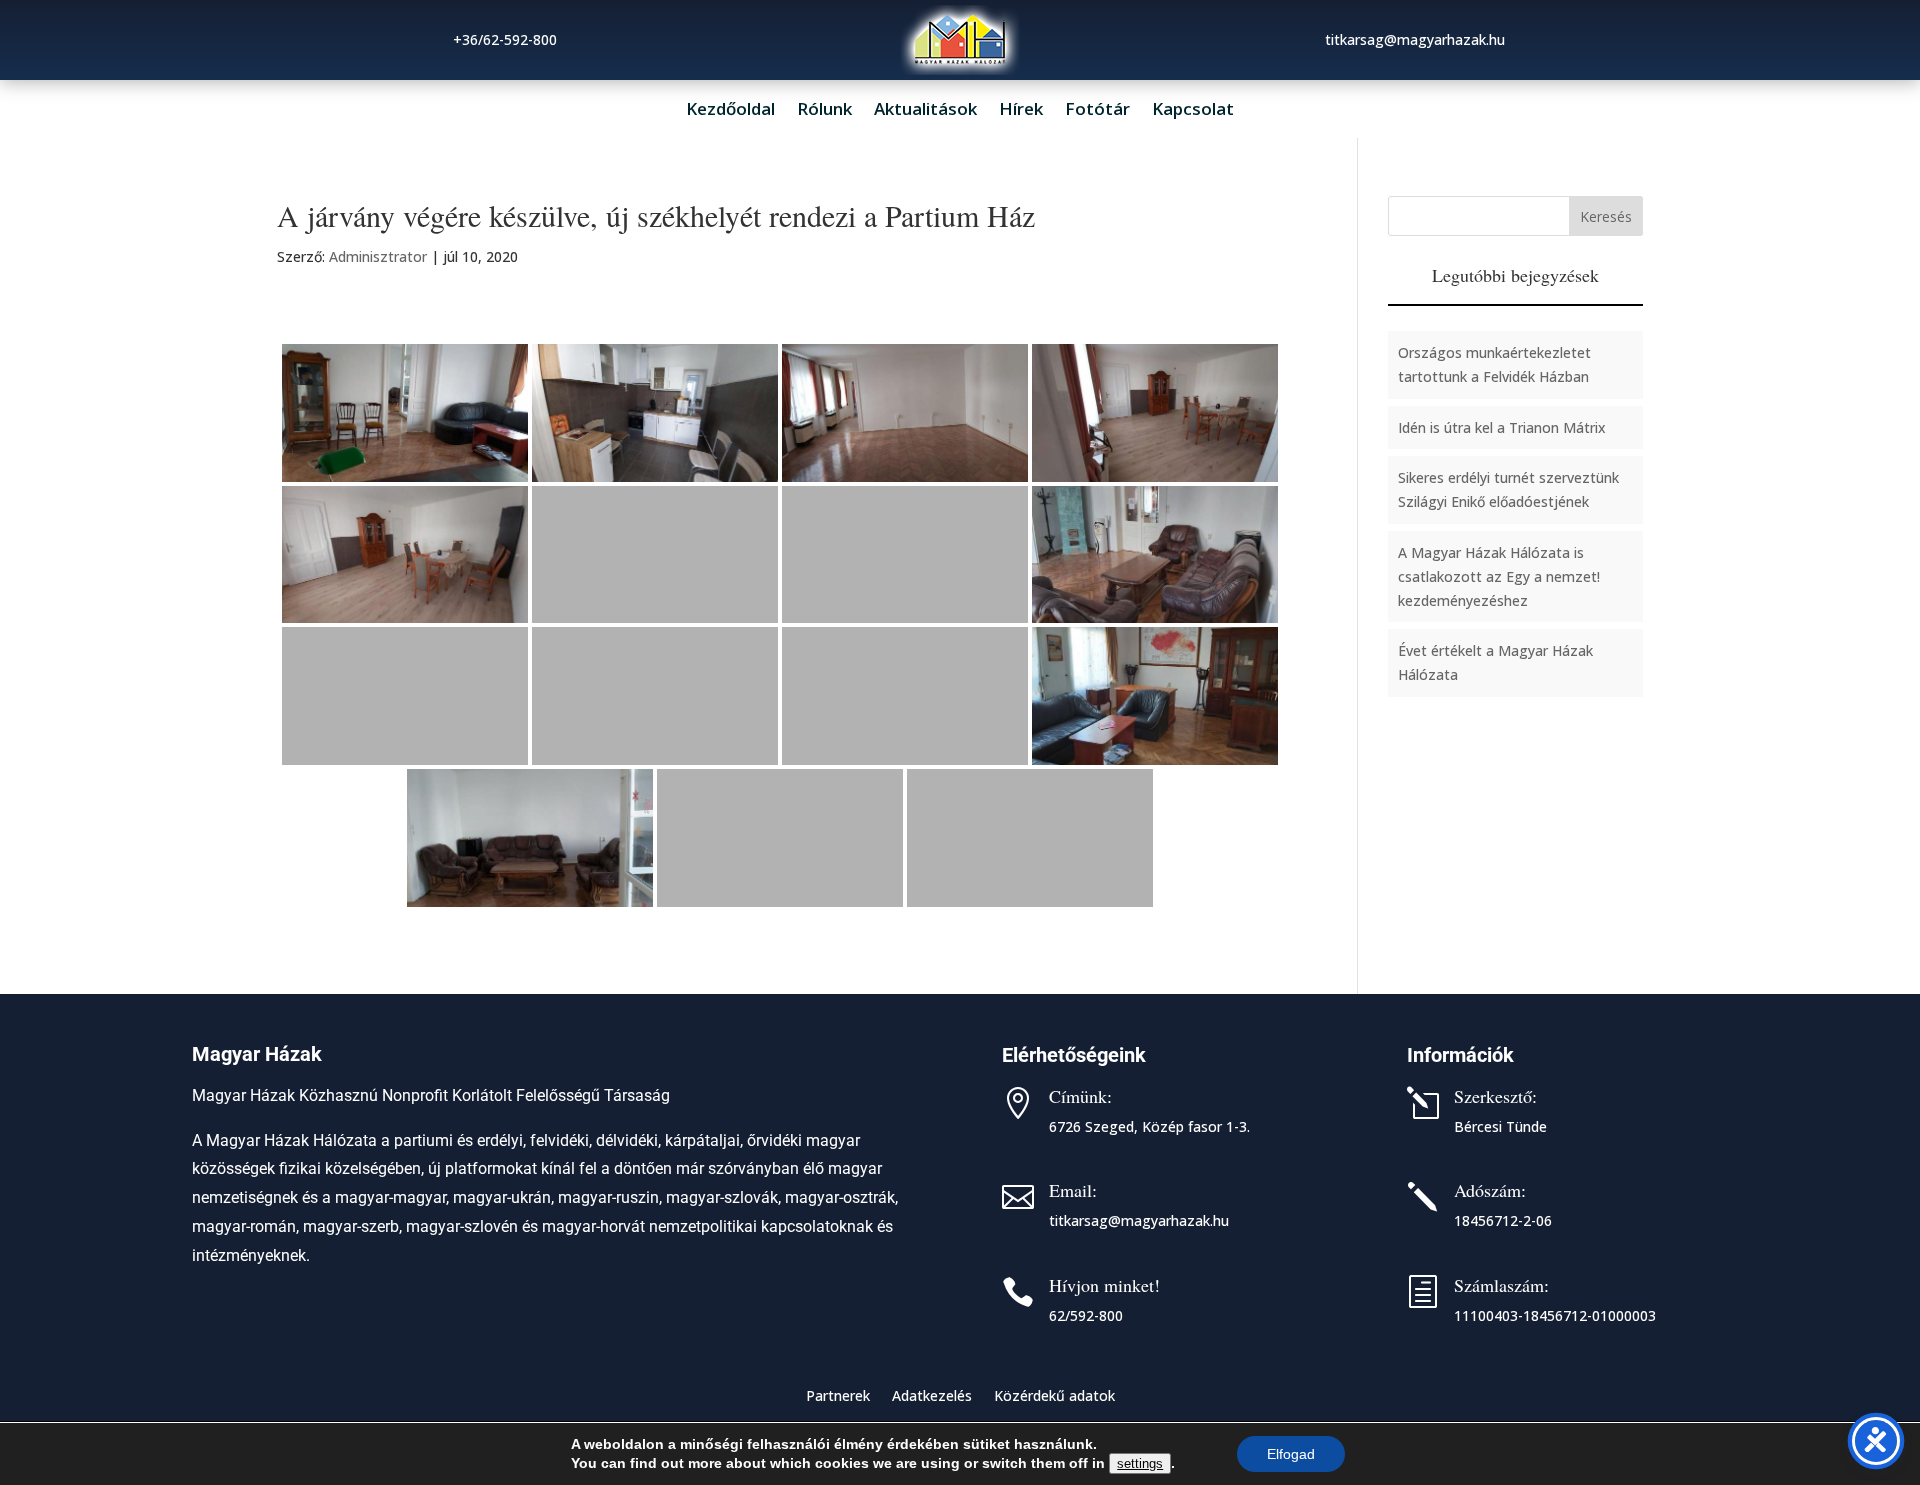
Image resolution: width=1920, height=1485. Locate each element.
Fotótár (1097, 111)
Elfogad (1291, 1454)
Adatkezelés (932, 1397)
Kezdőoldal (730, 111)
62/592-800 (1086, 1315)
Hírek (1021, 111)
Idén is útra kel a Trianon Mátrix (1502, 427)
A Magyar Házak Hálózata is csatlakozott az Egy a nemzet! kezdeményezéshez (1499, 576)
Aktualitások (925, 111)
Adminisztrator (378, 256)
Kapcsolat (1193, 111)
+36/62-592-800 (505, 39)
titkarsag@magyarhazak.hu (1139, 1220)
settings (1140, 1463)
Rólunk (824, 111)
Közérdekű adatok (1054, 1397)
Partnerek (838, 1397)
